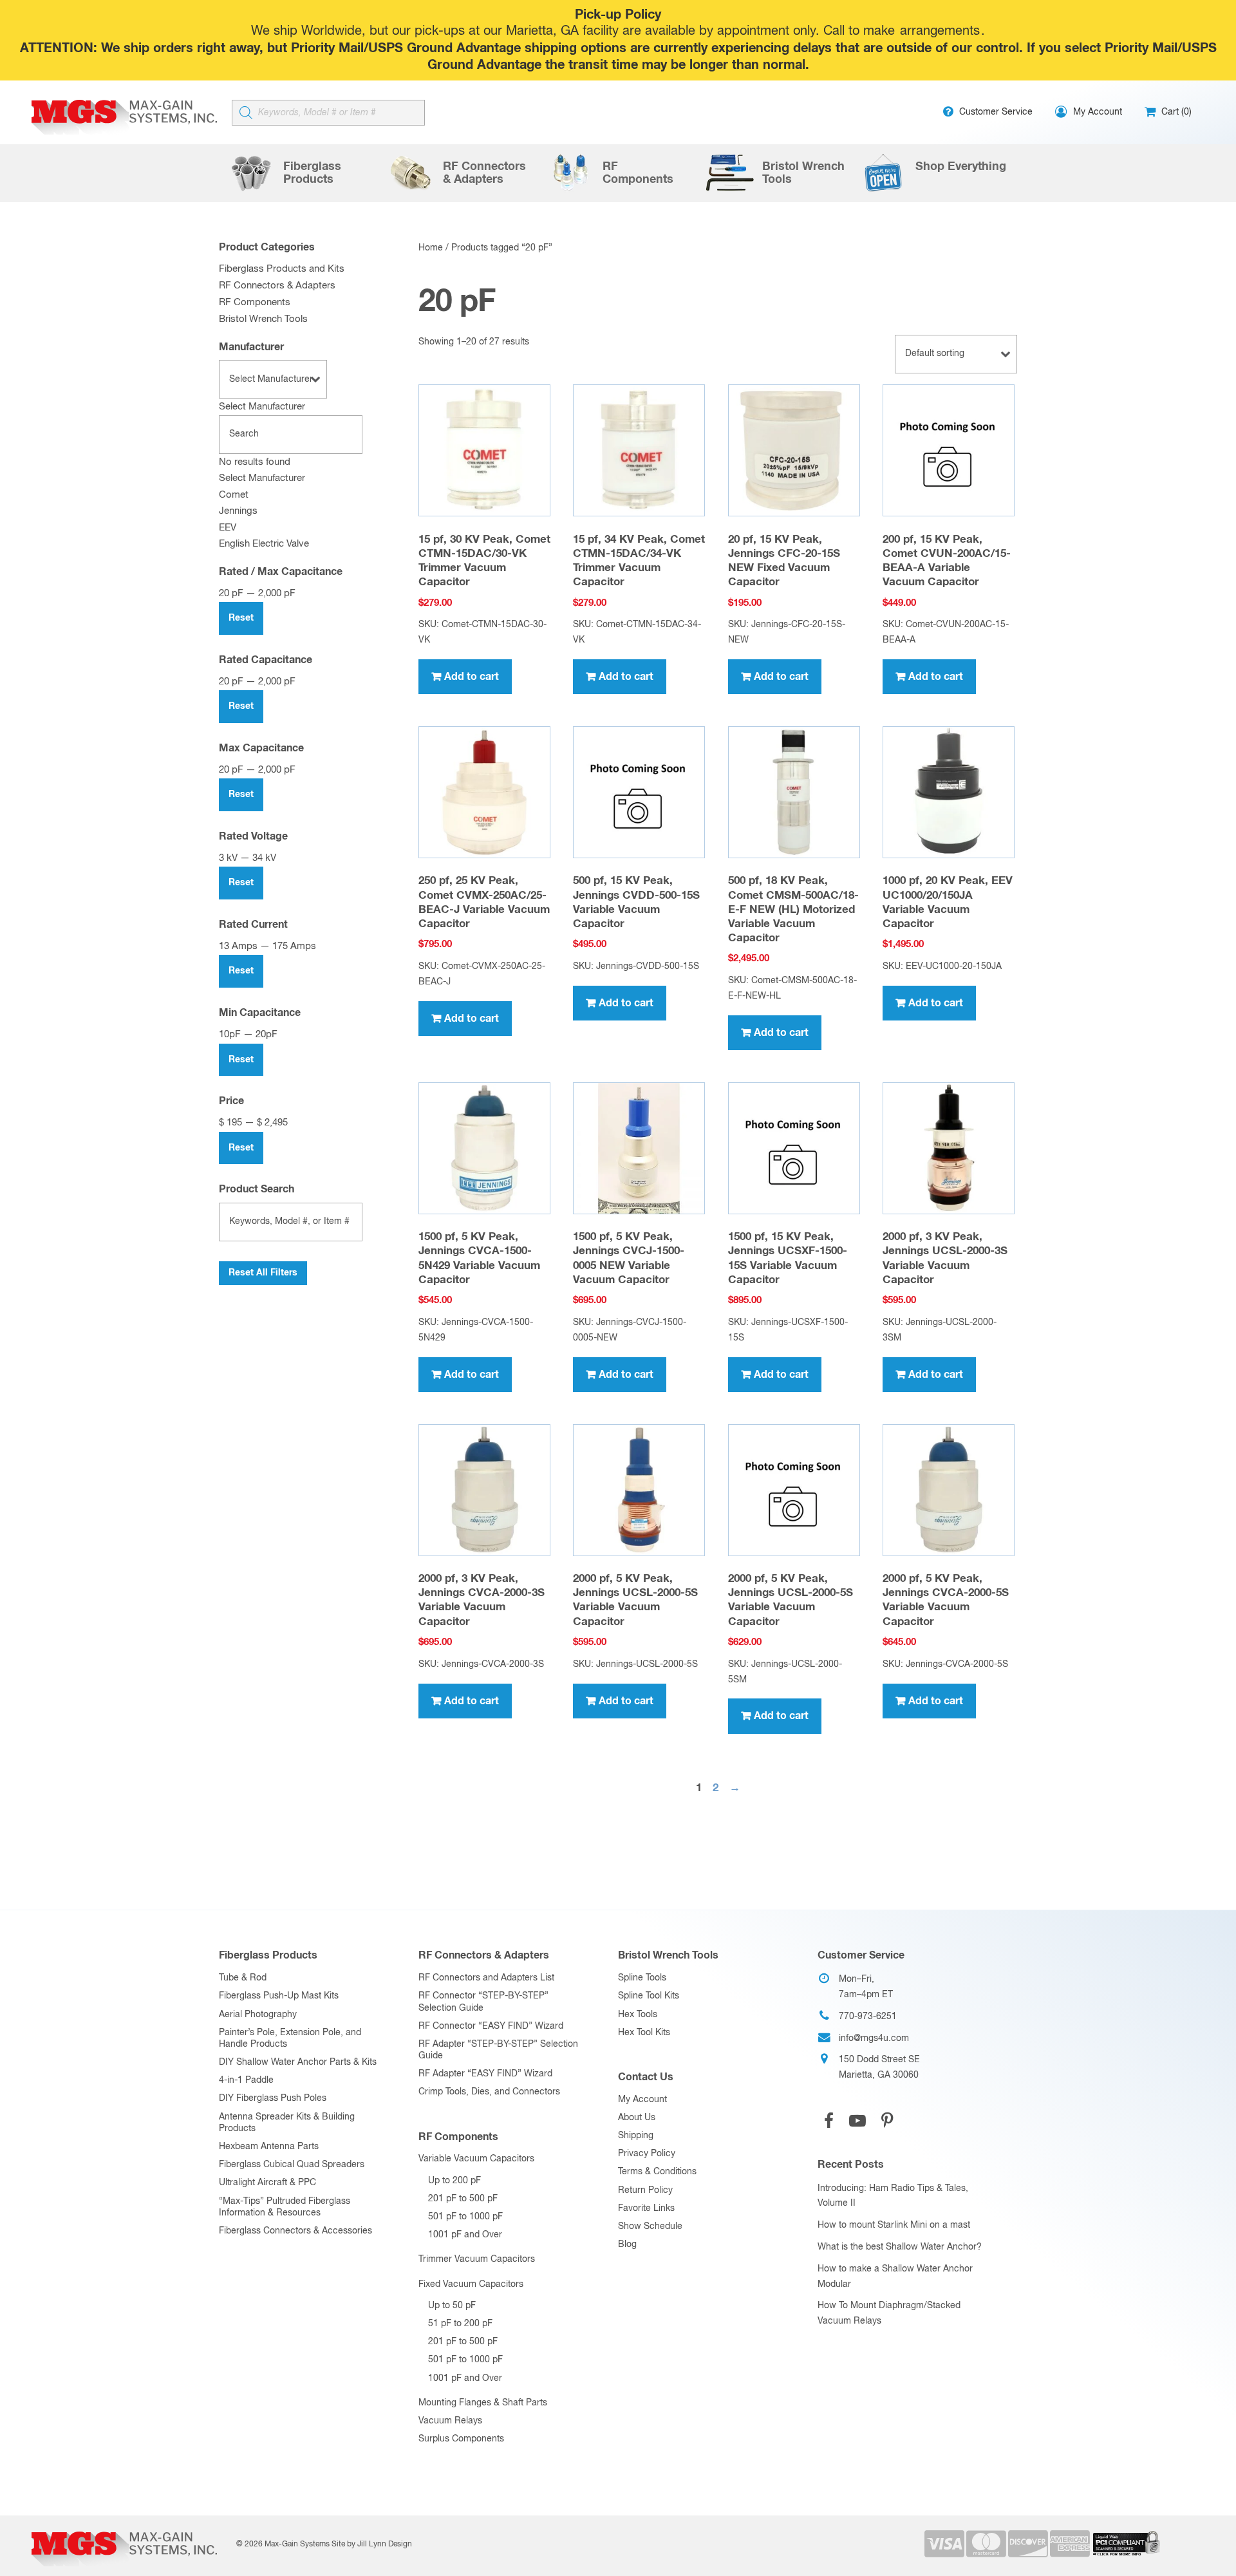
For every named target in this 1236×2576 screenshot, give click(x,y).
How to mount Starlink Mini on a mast (894, 2225)
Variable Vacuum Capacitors (476, 2159)
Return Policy (645, 2190)
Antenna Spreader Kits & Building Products (287, 2123)
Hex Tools (638, 2015)
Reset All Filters (263, 1273)
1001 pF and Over (465, 2235)
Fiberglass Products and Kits (282, 269)
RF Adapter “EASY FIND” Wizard (485, 2074)
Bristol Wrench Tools (263, 319)
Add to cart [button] (472, 677)
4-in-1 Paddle (246, 2080)
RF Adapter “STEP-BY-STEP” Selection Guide (498, 2050)
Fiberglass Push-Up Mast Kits (279, 1996)
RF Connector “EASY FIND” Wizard (491, 2026)
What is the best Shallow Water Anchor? (900, 2247)
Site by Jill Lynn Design (372, 2544)
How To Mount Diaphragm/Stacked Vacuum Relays (889, 2313)
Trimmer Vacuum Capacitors (477, 2259)
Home (431, 248)
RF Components (255, 302)
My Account (642, 2100)
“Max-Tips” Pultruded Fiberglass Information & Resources (285, 2207)
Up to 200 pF (454, 2181)
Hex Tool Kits (644, 2033)
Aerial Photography (258, 2015)
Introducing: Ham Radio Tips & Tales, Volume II (893, 2196)
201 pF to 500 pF (463, 2199)
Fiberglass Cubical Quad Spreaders (292, 2165)
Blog (627, 2244)
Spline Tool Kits (649, 1996)
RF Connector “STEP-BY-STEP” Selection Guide (483, 2002)
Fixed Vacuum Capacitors (471, 2284)
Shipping (636, 2136)
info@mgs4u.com (874, 2038)
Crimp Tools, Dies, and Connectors (489, 2092)
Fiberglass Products (268, 1955)
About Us (637, 2118)
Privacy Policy (647, 2154)
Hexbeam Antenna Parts (269, 2147)
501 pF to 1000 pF (465, 2217)
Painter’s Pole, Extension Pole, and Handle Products (290, 2038)
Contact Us (646, 2077)
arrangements (940, 31)
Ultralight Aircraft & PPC (267, 2183)
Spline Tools (642, 1978)
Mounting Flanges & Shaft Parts (483, 2403)
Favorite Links (646, 2208)
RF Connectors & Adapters (277, 286)
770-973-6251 (868, 2017)
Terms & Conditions (657, 2172)
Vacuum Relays (450, 2421)
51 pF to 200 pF (460, 2324)
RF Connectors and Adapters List (486, 1978)
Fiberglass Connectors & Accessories (295, 2231)
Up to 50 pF (452, 2306)
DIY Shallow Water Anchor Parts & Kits (298, 2062)
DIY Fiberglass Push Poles (273, 2098)
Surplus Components (461, 2439)
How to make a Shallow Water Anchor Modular (895, 2277)
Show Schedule (650, 2226)
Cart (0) (1175, 112)
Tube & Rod (243, 1978)
